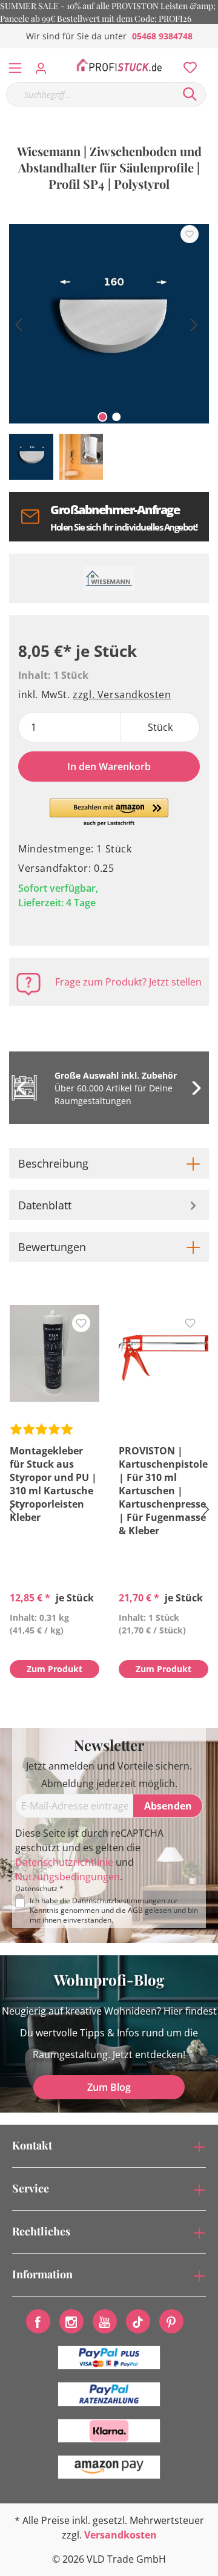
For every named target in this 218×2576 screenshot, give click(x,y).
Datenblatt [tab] (45, 1205)
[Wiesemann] (109, 578)
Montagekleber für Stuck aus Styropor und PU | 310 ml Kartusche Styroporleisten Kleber (53, 1484)
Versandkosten (121, 2535)
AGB (135, 1910)
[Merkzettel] (187, 65)
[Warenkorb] (211, 54)
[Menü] (15, 65)
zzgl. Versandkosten (122, 695)
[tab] (109, 1163)
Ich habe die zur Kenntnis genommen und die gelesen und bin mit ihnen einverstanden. (114, 1911)
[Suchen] (190, 94)
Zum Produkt (54, 1669)
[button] (109, 813)
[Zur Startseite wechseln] (119, 65)
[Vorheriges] (18, 323)
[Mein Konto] (45, 65)
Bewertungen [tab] (52, 1247)
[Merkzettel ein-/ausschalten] (190, 234)
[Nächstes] (194, 323)
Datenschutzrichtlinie (64, 1862)
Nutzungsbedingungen (68, 1877)
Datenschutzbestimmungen (119, 1901)
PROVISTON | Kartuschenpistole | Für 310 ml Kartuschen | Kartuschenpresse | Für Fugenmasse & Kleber (163, 1491)
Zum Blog (109, 2087)
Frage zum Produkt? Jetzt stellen (128, 982)
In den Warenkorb (109, 767)
